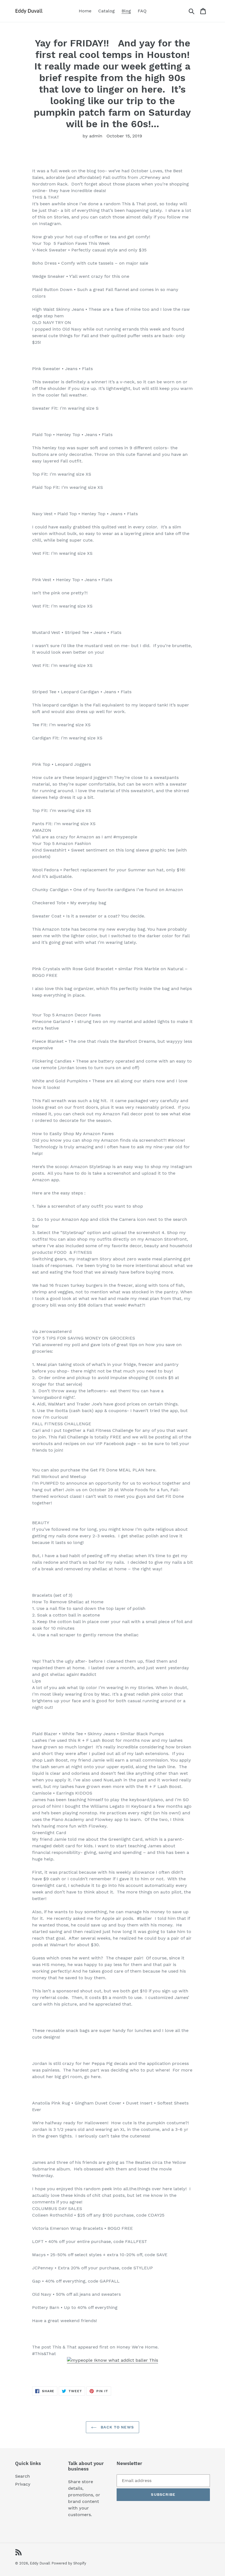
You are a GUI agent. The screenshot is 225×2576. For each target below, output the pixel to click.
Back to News (117, 2427)
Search (22, 2476)
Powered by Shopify (69, 2563)
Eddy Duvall (40, 2563)
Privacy (23, 2484)
